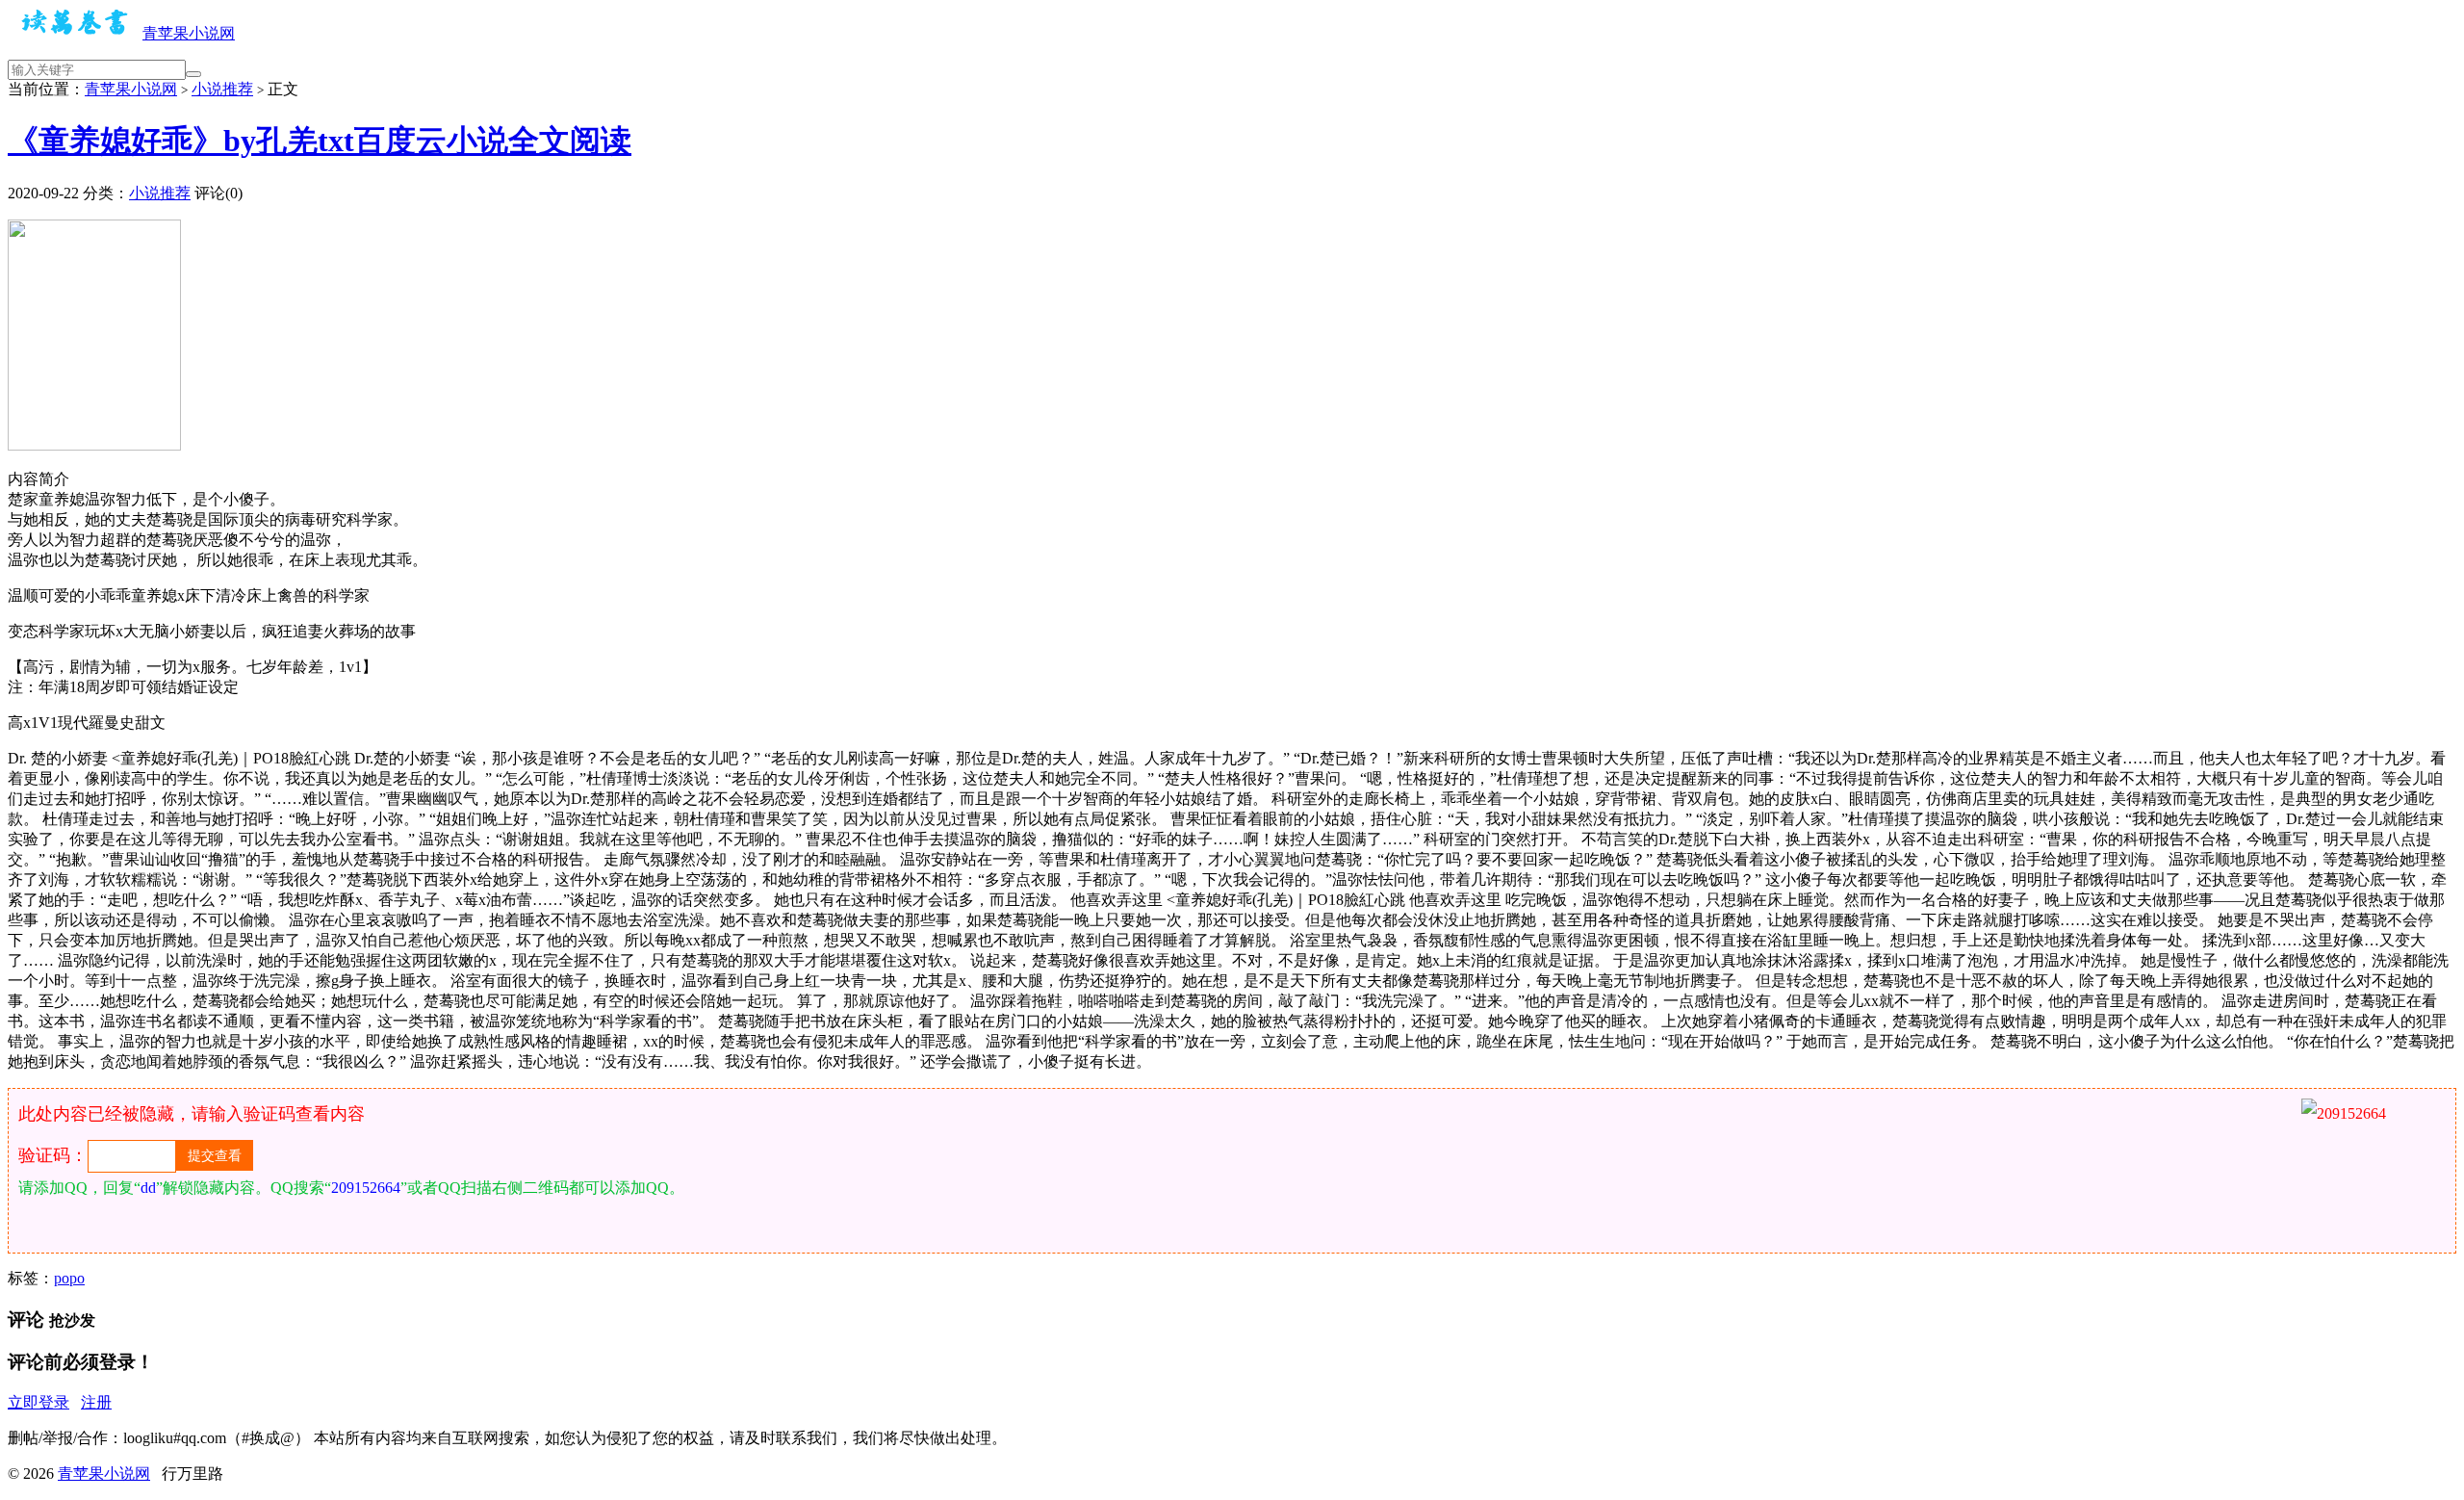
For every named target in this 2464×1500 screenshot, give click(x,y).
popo (69, 1278)
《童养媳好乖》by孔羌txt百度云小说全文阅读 (320, 141)
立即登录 (38, 1402)
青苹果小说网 (189, 33)
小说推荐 (222, 89)
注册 (96, 1402)
